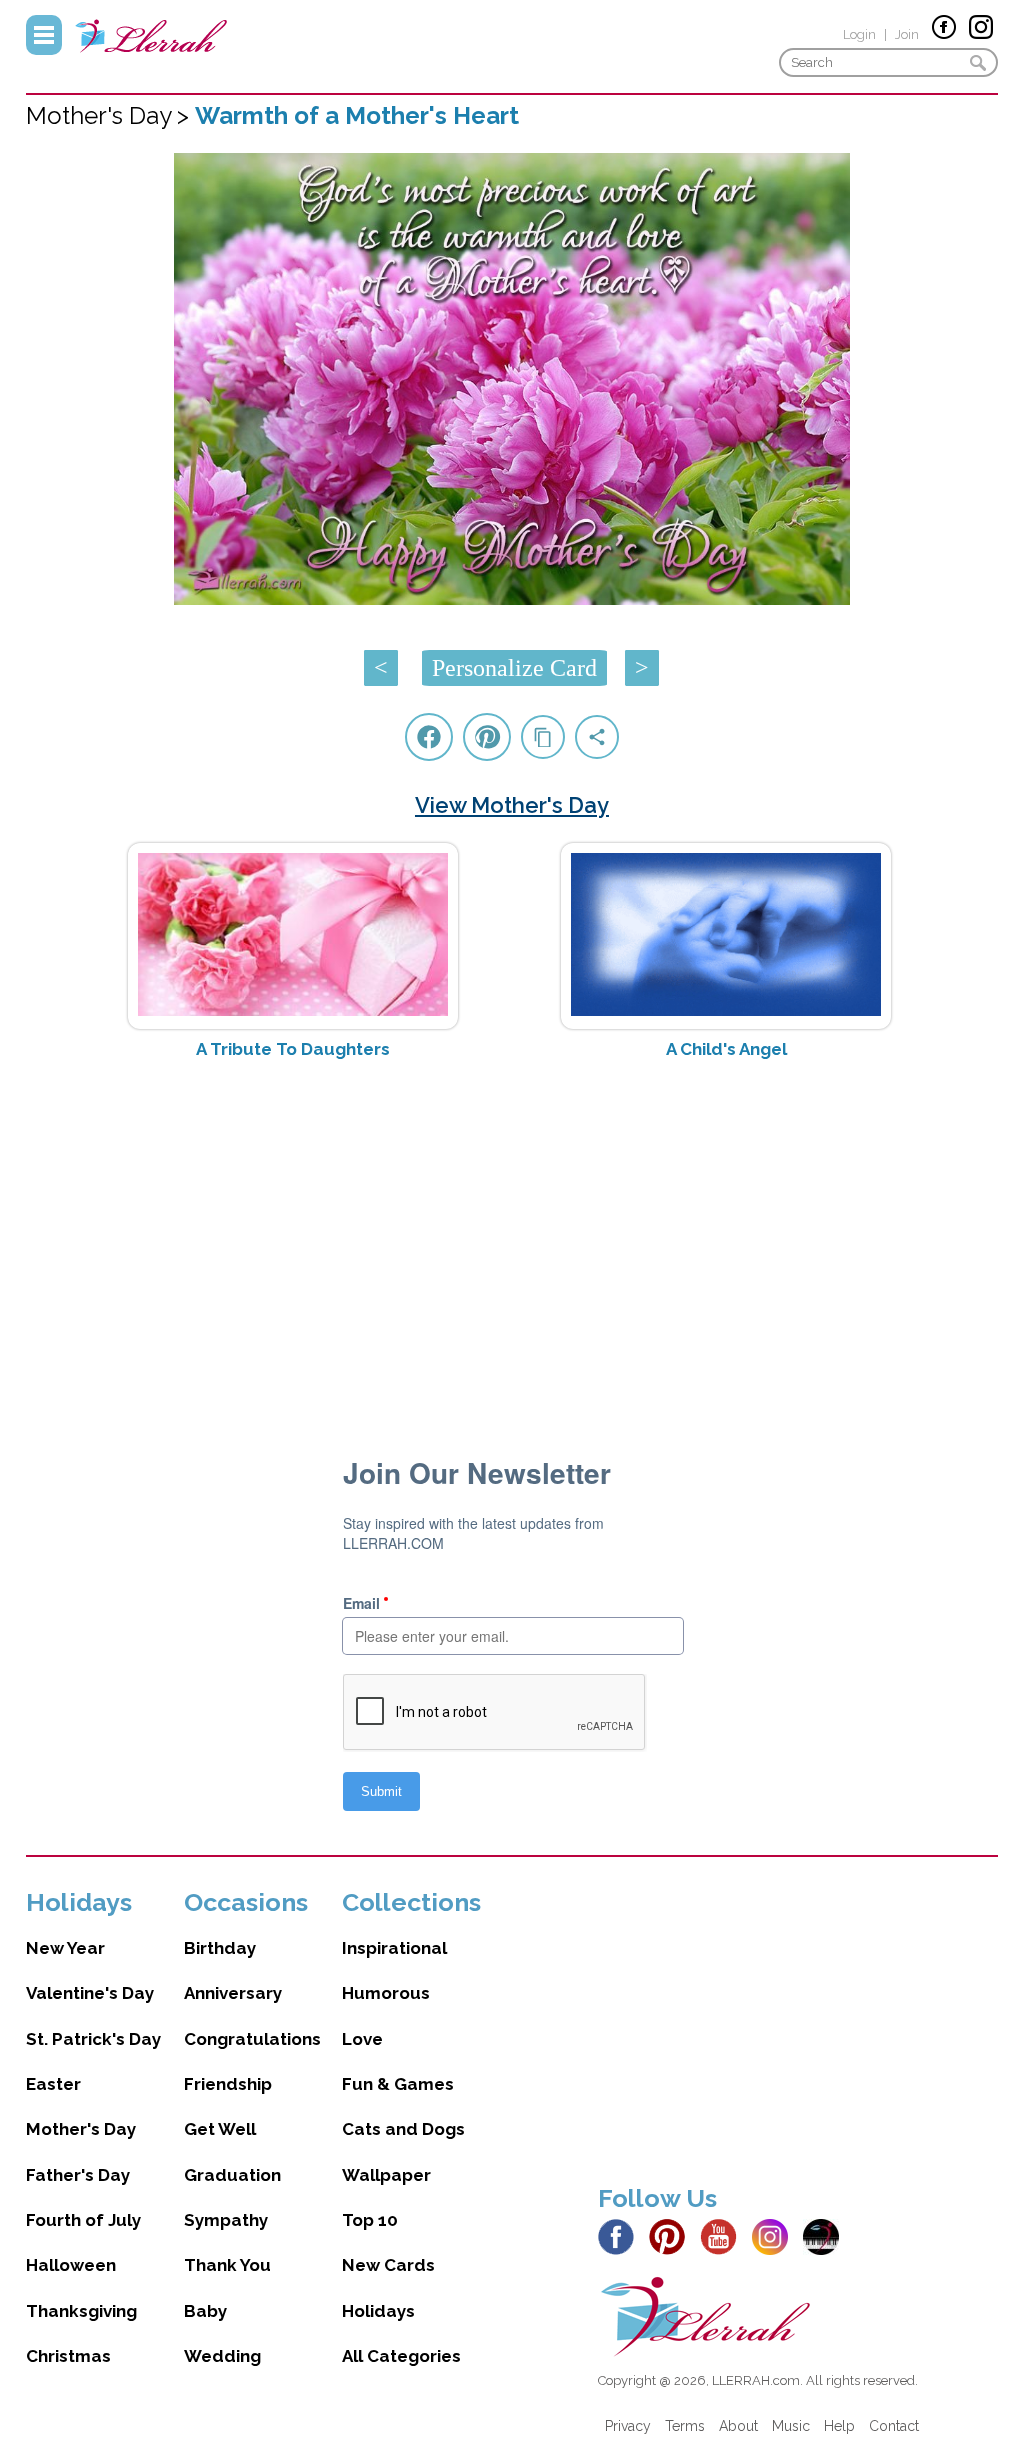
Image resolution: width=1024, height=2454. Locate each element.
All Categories (401, 2356)
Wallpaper (386, 2175)
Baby (205, 2311)
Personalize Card (514, 668)
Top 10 (370, 2220)
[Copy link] (543, 737)
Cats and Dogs (403, 2129)
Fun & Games (398, 2084)
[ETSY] (826, 2236)
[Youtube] (724, 2236)
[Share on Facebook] (429, 737)
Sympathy (226, 2220)
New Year (65, 1948)
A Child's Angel (726, 1049)
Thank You (227, 2265)
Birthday (220, 1948)
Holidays (378, 2311)
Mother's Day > (110, 115)
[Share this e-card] (597, 737)
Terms (685, 2426)
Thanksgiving (81, 2311)
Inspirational (394, 1948)
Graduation (232, 2175)
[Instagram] (775, 2236)
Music (791, 2426)
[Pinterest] (672, 2236)
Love (362, 2039)
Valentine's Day (90, 1993)
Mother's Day (81, 2129)
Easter (53, 2084)
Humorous (386, 1993)
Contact (894, 2426)
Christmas (68, 2356)
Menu (44, 35)
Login (859, 34)
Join (907, 34)
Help (839, 2426)
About (738, 2426)
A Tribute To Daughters (293, 1049)
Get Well (220, 2129)
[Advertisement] (512, 1234)
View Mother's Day (512, 805)
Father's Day (78, 2175)
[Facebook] (621, 2236)
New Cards (388, 2265)
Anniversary (233, 1993)
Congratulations (252, 2039)
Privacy (628, 2426)
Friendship (228, 2084)
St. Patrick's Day (93, 2039)
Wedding (222, 2356)
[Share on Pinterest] (487, 737)
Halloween (71, 2265)
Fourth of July (83, 2220)
